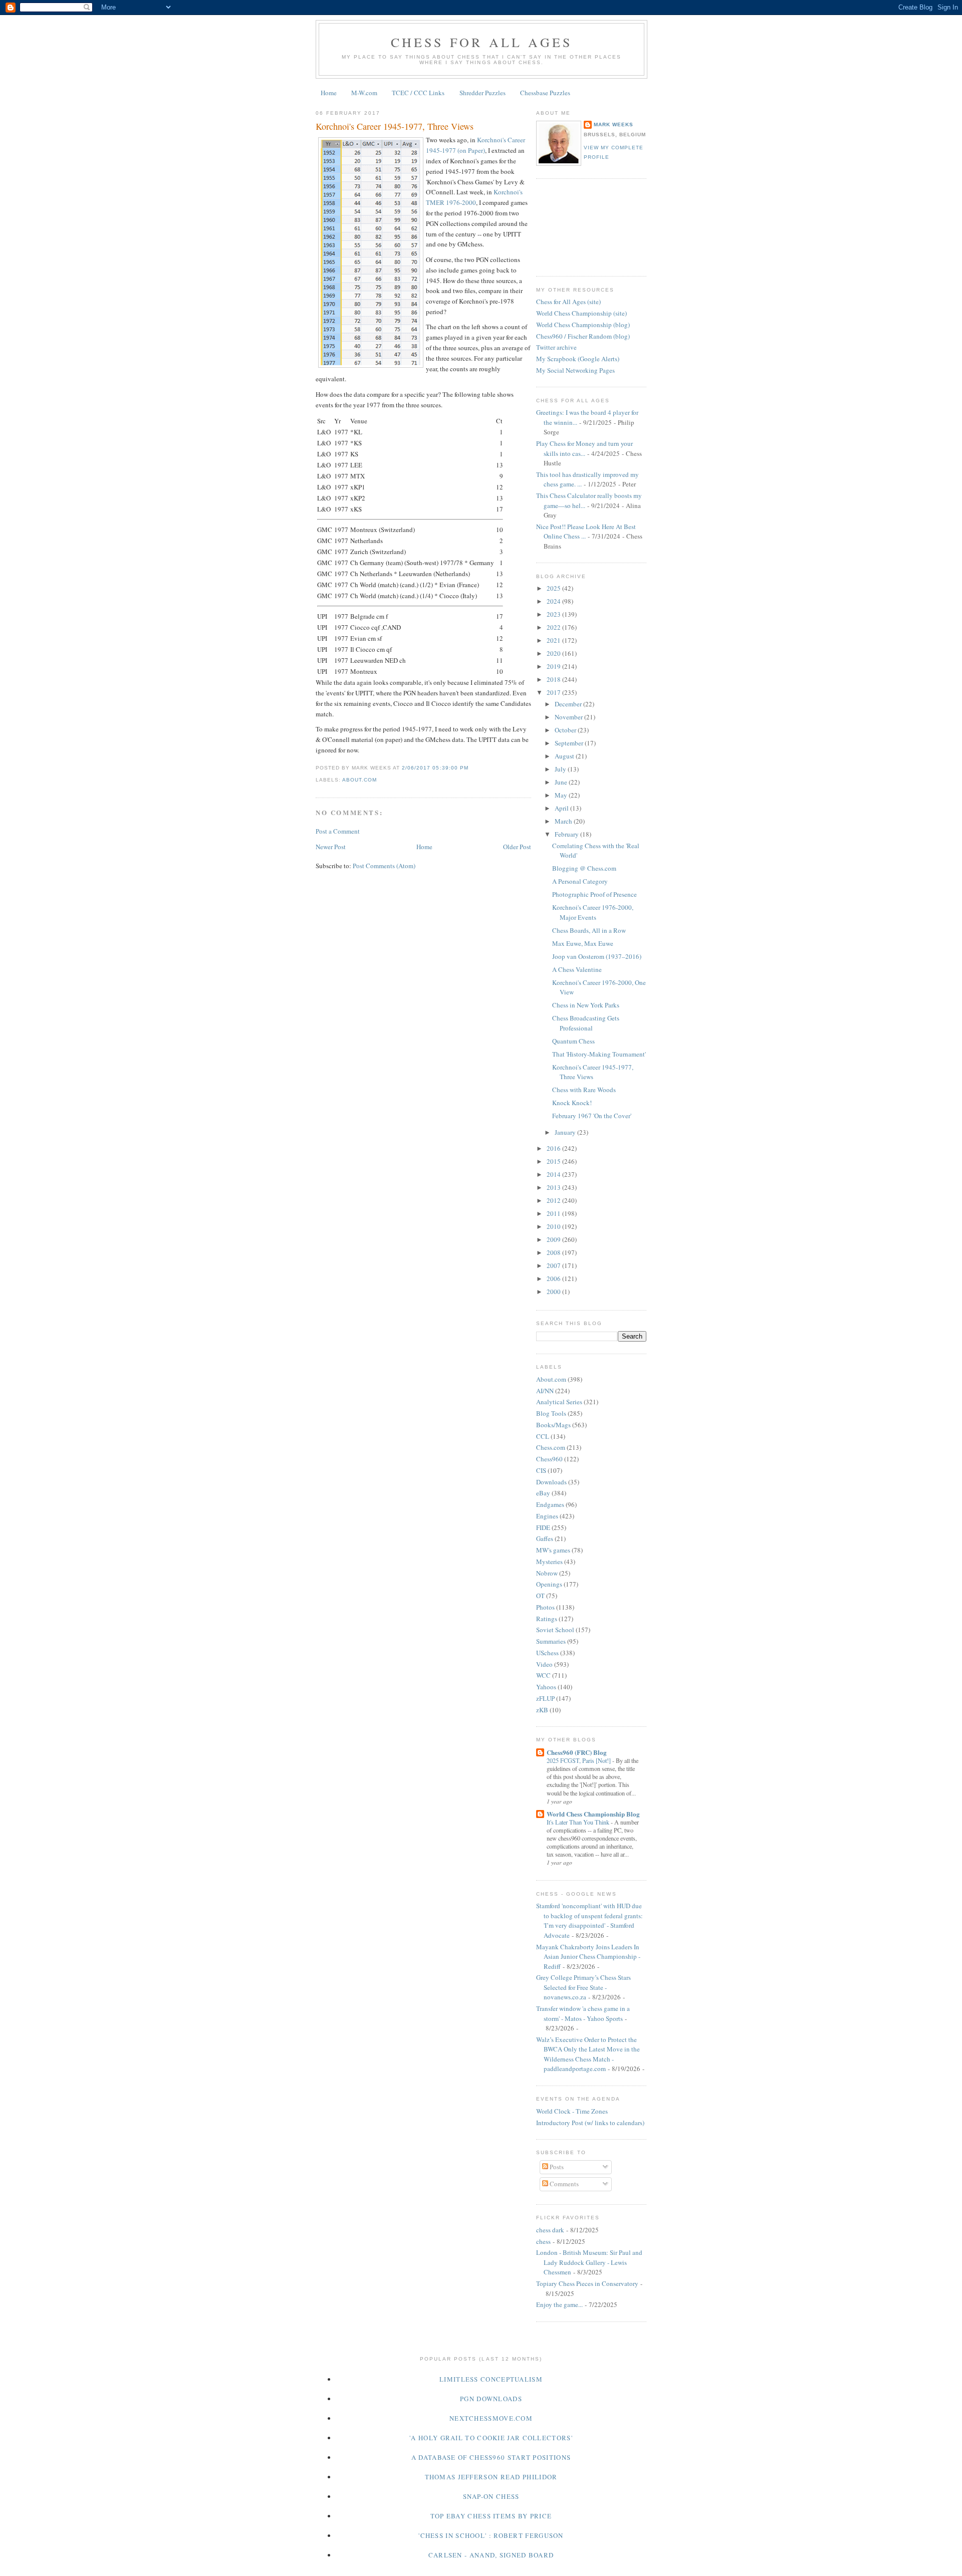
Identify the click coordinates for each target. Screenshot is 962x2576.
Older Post (517, 847)
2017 (554, 692)
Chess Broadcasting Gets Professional (586, 1023)
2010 (554, 1226)
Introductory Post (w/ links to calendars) (590, 2123)
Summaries (551, 1641)
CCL (543, 1436)
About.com (359, 780)
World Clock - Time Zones (572, 2111)
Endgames (550, 1504)
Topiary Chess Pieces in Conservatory (587, 2283)
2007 (554, 1265)
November (569, 717)
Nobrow (547, 1573)
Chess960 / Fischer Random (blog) (583, 336)
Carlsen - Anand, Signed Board (491, 2555)
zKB (542, 1710)
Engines (547, 1516)
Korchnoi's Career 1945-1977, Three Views (395, 126)
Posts (556, 2167)
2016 (554, 1148)
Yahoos (546, 1687)
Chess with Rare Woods (584, 1090)
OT (540, 1596)
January (566, 1132)
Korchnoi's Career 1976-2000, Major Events (593, 912)
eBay (543, 1493)
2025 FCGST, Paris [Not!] (579, 1760)
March (564, 821)
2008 (554, 1252)
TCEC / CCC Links (418, 93)
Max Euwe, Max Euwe (583, 943)
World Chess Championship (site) (581, 313)
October (566, 730)
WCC (543, 1675)
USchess (547, 1653)
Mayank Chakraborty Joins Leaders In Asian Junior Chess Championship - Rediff (588, 1957)
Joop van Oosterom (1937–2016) (597, 956)
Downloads (551, 1482)
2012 (554, 1200)
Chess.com (551, 1447)
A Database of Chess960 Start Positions (491, 2457)
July (561, 769)
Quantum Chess (573, 1041)
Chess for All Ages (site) (568, 302)
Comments (563, 2184)
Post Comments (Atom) (384, 866)
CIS (541, 1470)
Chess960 (549, 1459)
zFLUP (545, 1698)
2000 (554, 1292)
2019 (554, 666)
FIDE (543, 1527)
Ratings (547, 1619)
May (562, 795)
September (570, 743)
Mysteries (549, 1562)
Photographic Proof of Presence (594, 894)
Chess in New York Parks (586, 1005)
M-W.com (364, 93)
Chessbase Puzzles (545, 93)
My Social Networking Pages (575, 370)
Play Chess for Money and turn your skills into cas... (584, 448)
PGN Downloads (491, 2399)
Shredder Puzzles (483, 93)
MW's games (553, 1550)
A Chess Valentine (577, 969)
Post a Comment (338, 831)
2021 (554, 640)
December (569, 704)
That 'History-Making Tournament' (599, 1054)
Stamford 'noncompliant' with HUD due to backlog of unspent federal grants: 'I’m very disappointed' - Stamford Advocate (589, 1920)
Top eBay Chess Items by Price (491, 2516)
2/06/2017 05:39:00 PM (435, 768)
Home (329, 93)
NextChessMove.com (491, 2418)
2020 (554, 653)
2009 (554, 1239)
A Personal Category (580, 881)
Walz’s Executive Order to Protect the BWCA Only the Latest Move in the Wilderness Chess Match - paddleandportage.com (588, 2054)
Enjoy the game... (559, 2304)
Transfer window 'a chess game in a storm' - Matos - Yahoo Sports (583, 2013)
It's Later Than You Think (579, 1822)
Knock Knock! (572, 1103)
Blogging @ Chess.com (584, 868)
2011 (554, 1213)
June (562, 782)
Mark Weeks (614, 124)
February (567, 834)
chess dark (550, 2230)
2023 (554, 614)
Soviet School (555, 1630)
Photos (545, 1607)
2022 (554, 627)
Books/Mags (553, 1425)
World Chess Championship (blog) (583, 325)
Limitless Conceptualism (491, 2379)
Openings (549, 1584)
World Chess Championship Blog (593, 1814)
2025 (554, 588)
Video (544, 1664)
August (565, 756)
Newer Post (331, 847)
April (562, 808)
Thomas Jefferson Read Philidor (491, 2477)
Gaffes (545, 1538)
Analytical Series (559, 1402)
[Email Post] (471, 768)
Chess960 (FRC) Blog (577, 1752)
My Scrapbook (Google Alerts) (578, 359)
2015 (554, 1161)
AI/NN (545, 1391)
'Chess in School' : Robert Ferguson (491, 2535)
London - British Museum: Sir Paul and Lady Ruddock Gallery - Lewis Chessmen (589, 2262)
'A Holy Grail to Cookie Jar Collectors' (491, 2438)
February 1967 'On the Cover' (592, 1116)
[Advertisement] (581, 226)
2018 (554, 679)
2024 (554, 601)
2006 (554, 1278)
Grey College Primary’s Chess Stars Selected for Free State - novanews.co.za (583, 1987)
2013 (554, 1187)
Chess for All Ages (482, 42)
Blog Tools (551, 1413)
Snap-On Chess (491, 2496)
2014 (554, 1174)
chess (543, 2241)
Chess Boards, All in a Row (589, 930)
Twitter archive (556, 347)
